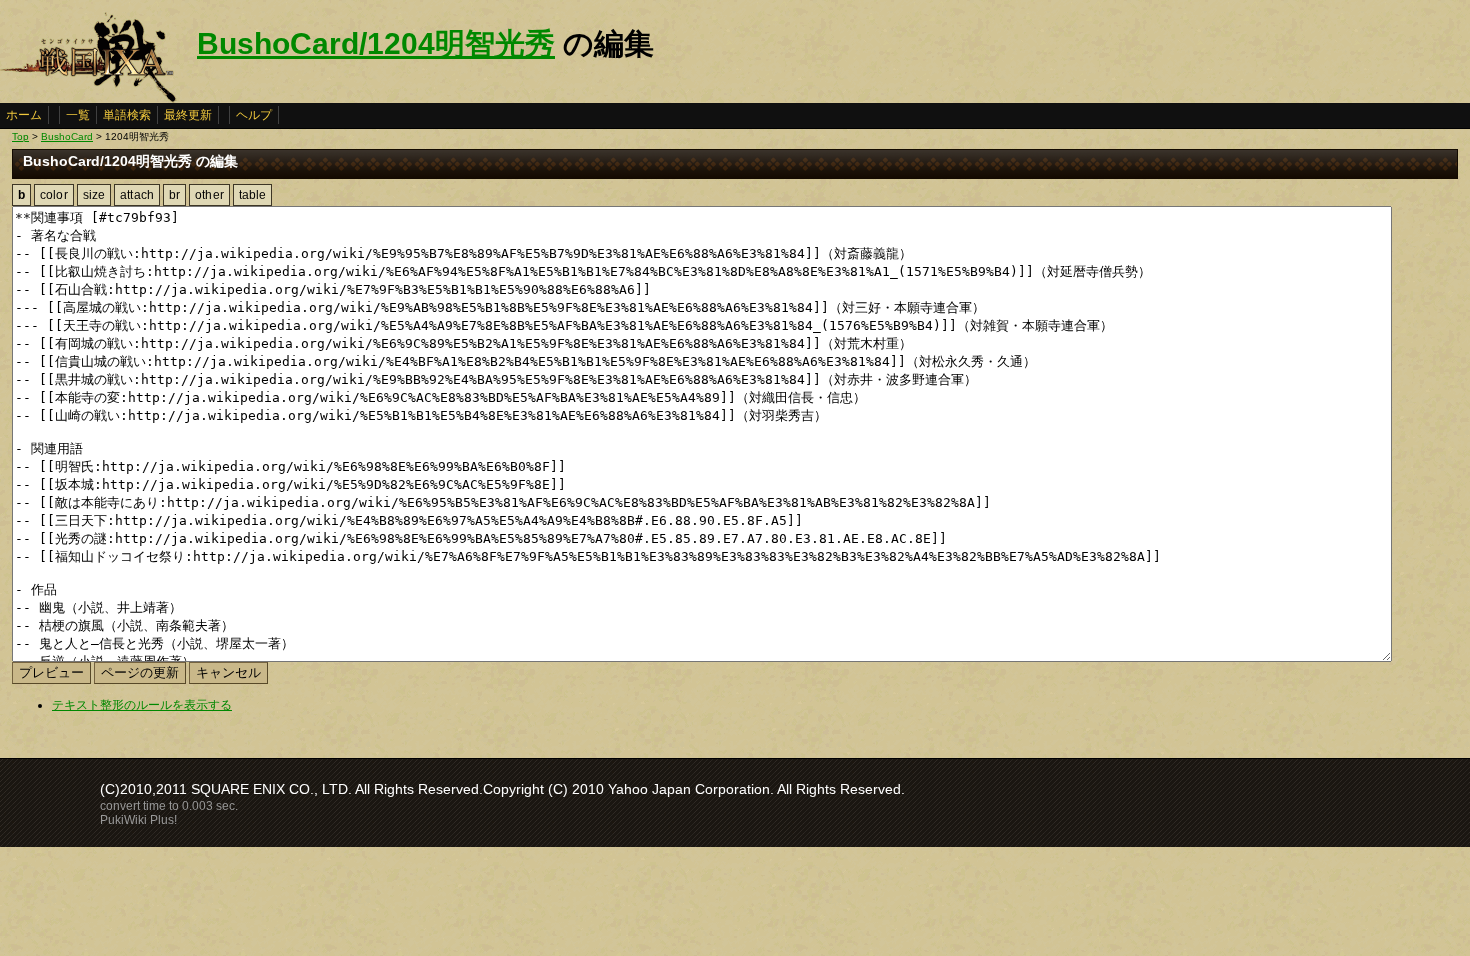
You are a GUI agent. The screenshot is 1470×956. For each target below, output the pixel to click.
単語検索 (127, 115)
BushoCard (67, 136)
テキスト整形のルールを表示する (142, 705)
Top (20, 136)
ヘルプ (254, 115)
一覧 (78, 115)
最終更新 (188, 115)
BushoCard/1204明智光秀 (376, 43)
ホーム (24, 115)
